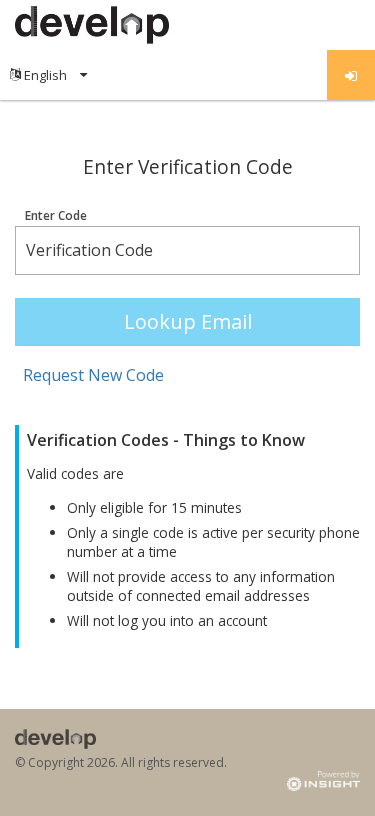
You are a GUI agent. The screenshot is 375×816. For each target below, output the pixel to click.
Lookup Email (188, 321)
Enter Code (56, 216)
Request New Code (93, 375)
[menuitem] (48, 75)
